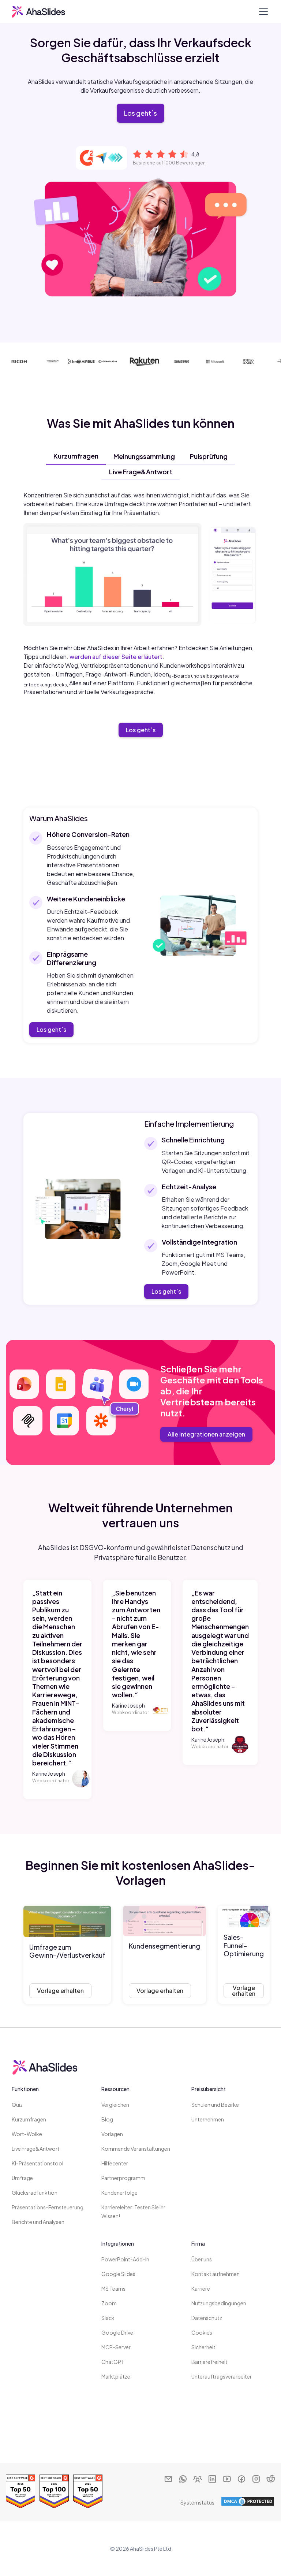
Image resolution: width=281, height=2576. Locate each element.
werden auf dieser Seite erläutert (116, 657)
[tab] (76, 456)
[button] (262, 12)
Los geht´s (140, 113)
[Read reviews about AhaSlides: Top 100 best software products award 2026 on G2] (54, 2491)
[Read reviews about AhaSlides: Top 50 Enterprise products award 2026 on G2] (20, 2491)
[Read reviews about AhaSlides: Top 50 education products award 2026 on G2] (88, 2491)
